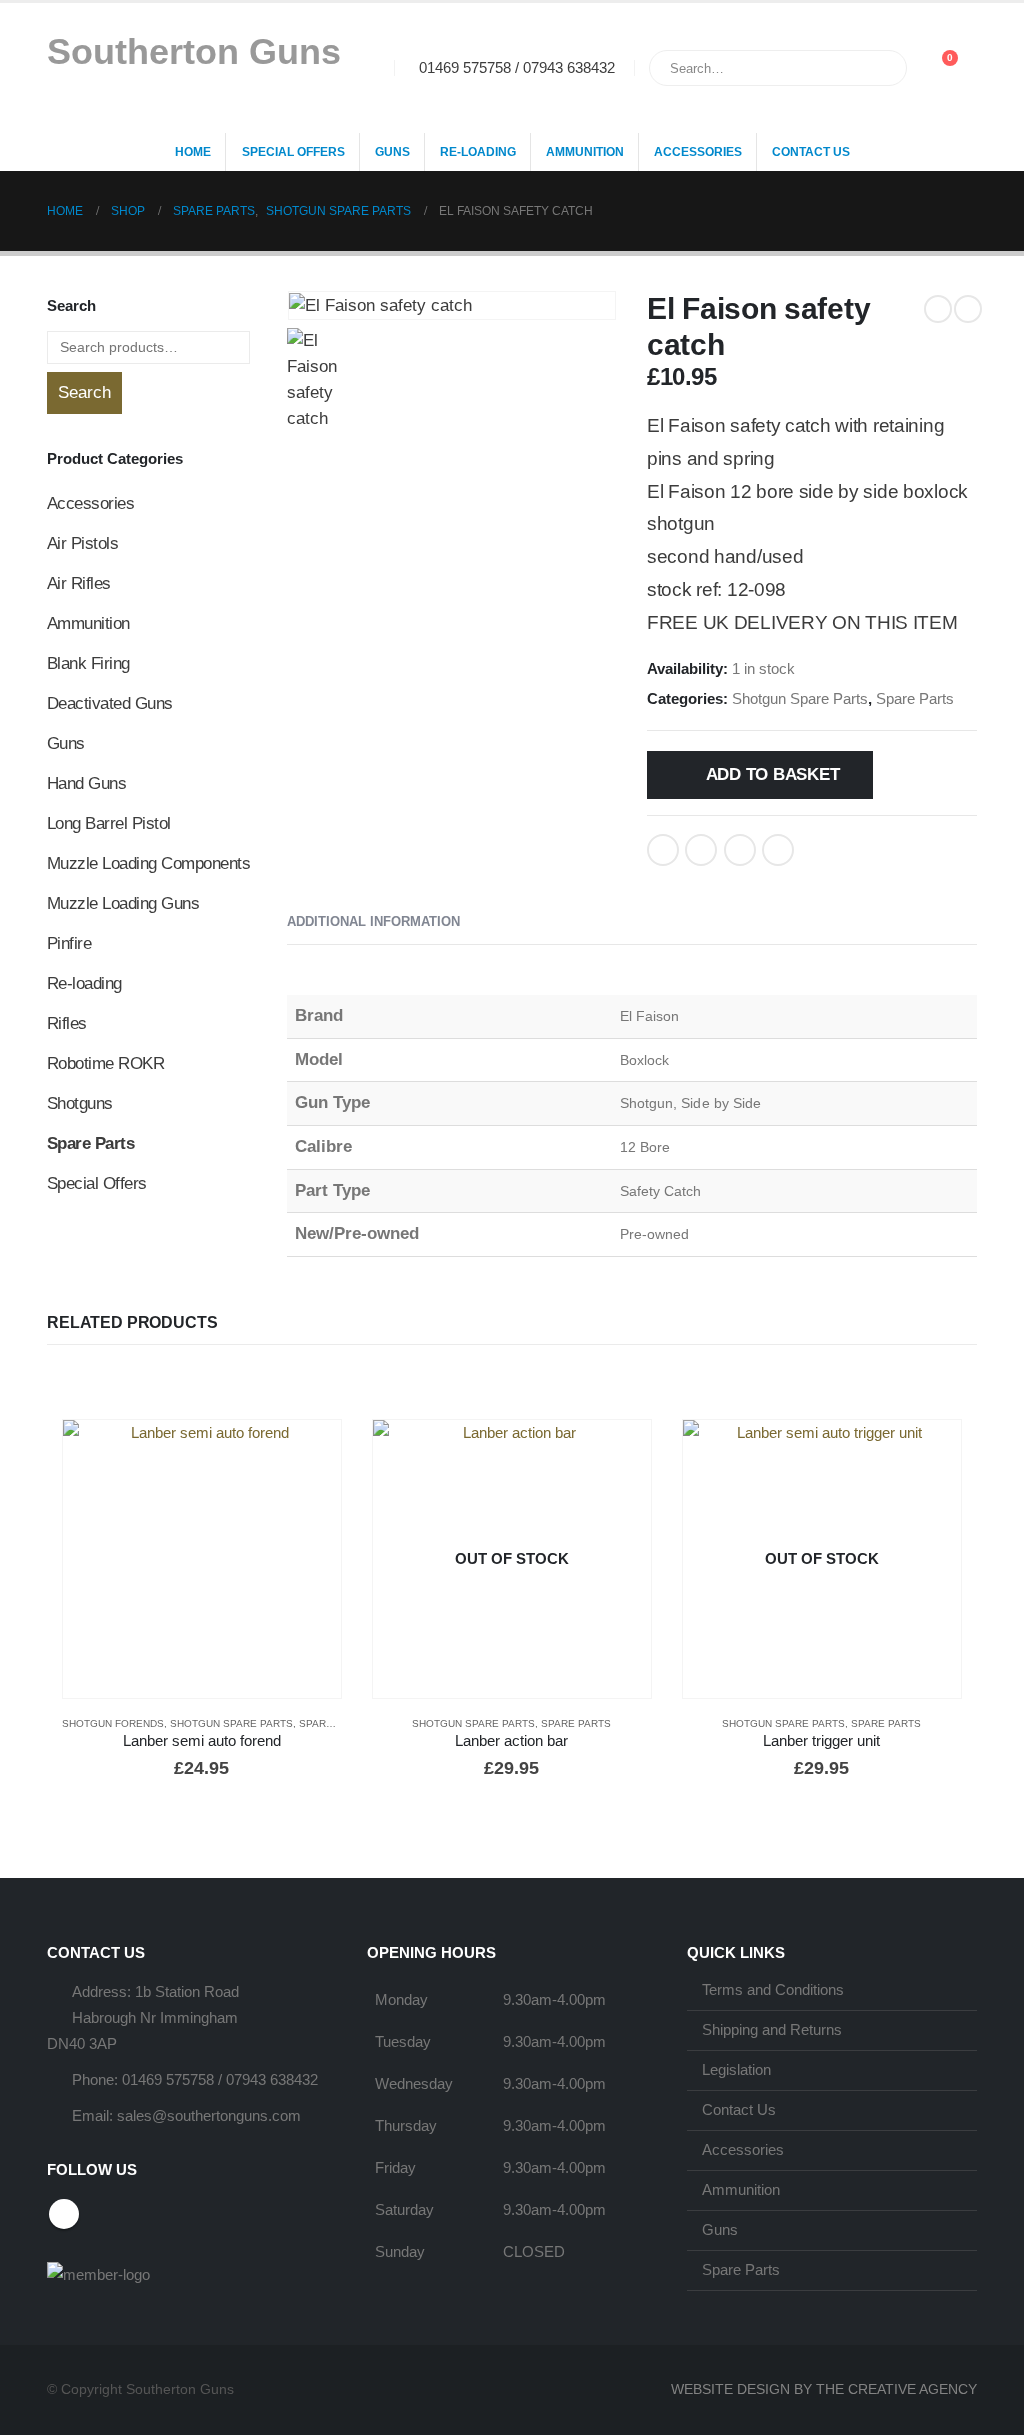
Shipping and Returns (772, 2029)
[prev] (938, 309)
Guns (392, 152)
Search (84, 392)
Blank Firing (88, 663)
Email (778, 850)
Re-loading (478, 152)
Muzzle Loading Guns (123, 903)
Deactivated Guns (110, 703)
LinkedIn (740, 850)
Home (193, 152)
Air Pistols (82, 543)
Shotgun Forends (113, 1723)
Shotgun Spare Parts (800, 699)
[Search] (878, 68)
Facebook (663, 850)
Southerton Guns (194, 51)
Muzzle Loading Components (148, 863)
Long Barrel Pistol (109, 823)
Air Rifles (79, 583)
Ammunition (585, 152)
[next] (968, 309)
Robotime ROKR (105, 1063)
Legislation (736, 2069)
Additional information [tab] (373, 921)
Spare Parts (915, 699)
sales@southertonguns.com (209, 2115)
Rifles (67, 1023)
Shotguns (80, 1103)
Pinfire (69, 943)
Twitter (701, 850)
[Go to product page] (202, 1559)
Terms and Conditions (773, 1989)
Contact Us (811, 152)
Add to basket (773, 774)
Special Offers (293, 152)
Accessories (698, 152)
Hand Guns (86, 783)
